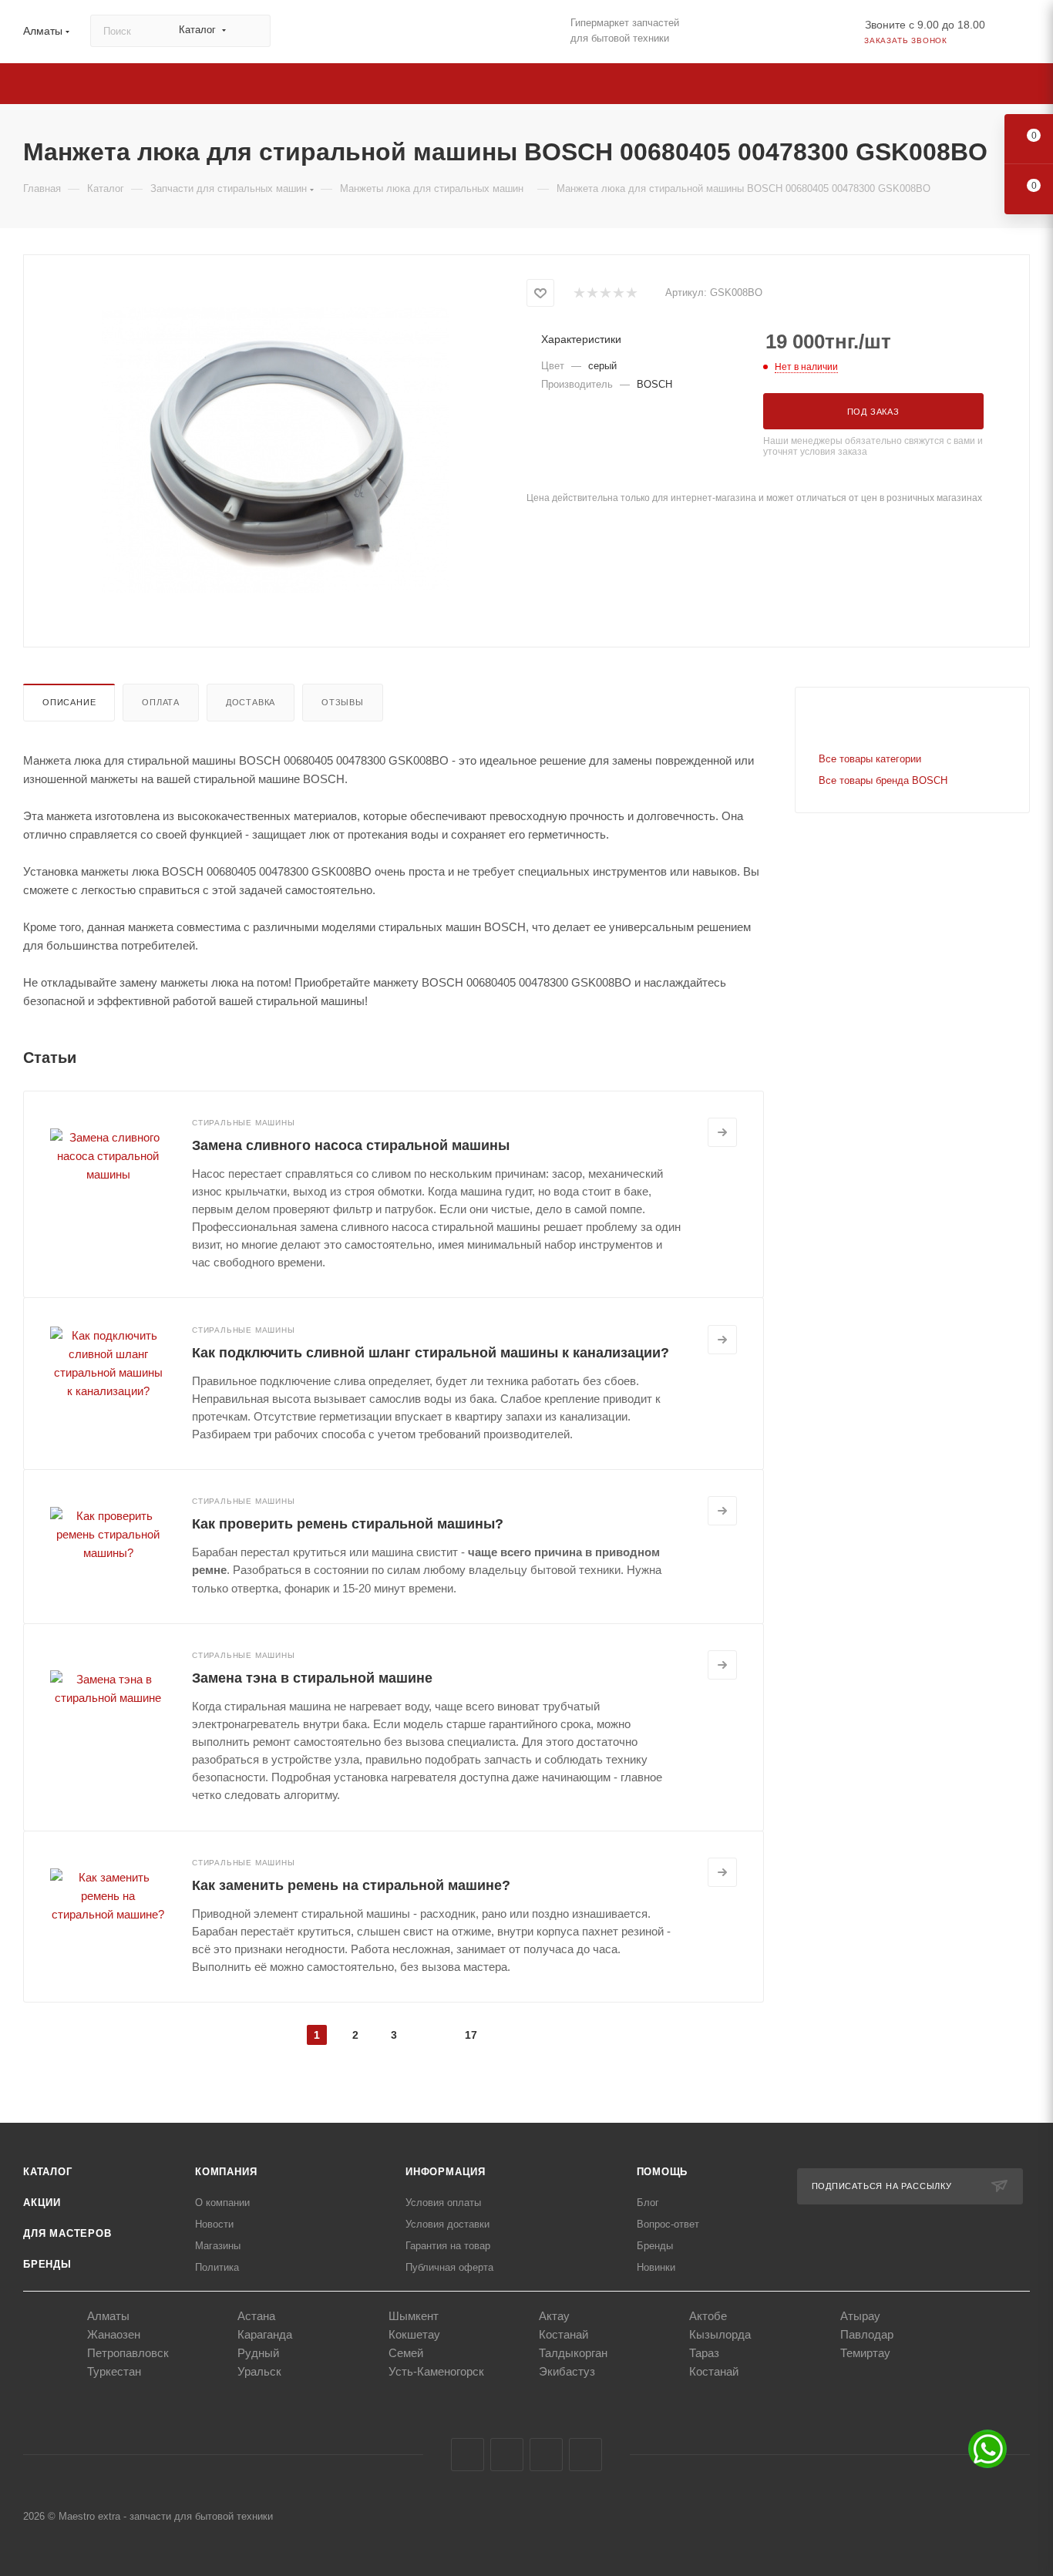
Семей (406, 2353)
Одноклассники (546, 2455)
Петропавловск (128, 2353)
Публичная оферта (449, 2267)
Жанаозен (114, 2334)
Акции (42, 2203)
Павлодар (867, 2334)
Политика (217, 2267)
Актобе (708, 2316)
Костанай (564, 2334)
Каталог (48, 2172)
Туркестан (114, 2371)
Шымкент (414, 2316)
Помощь (663, 2172)
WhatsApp (585, 2455)
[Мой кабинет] (1023, 34)
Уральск (259, 2371)
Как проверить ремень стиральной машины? (348, 1524)
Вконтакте (468, 2455)
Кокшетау (414, 2334)
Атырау (860, 2316)
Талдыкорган (573, 2353)
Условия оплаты (443, 2203)
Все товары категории (870, 759)
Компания (226, 2172)
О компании (222, 2203)
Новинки (656, 2267)
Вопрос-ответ (668, 2224)
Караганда (265, 2334)
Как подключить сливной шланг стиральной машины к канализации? (431, 1353)
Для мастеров (67, 2233)
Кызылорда (720, 2334)
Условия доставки (447, 2224)
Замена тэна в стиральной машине (312, 1678)
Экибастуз (567, 2371)
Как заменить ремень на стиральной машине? (351, 1885)
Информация (446, 2172)
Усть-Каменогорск (436, 2371)
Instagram (507, 2455)
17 (471, 2035)
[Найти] (252, 31)
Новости (214, 2224)
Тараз (704, 2353)
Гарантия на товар (448, 2246)
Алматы (108, 2316)
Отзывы (343, 702)
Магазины (218, 2246)
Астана (256, 2316)
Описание (69, 702)
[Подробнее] (722, 1132)
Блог (648, 2203)
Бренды (47, 2264)
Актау (554, 2316)
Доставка (251, 702)
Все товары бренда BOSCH (883, 780)
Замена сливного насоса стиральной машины (351, 1145)
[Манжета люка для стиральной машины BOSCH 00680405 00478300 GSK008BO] (275, 449)
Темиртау (865, 2353)
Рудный (258, 2353)
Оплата (161, 702)
